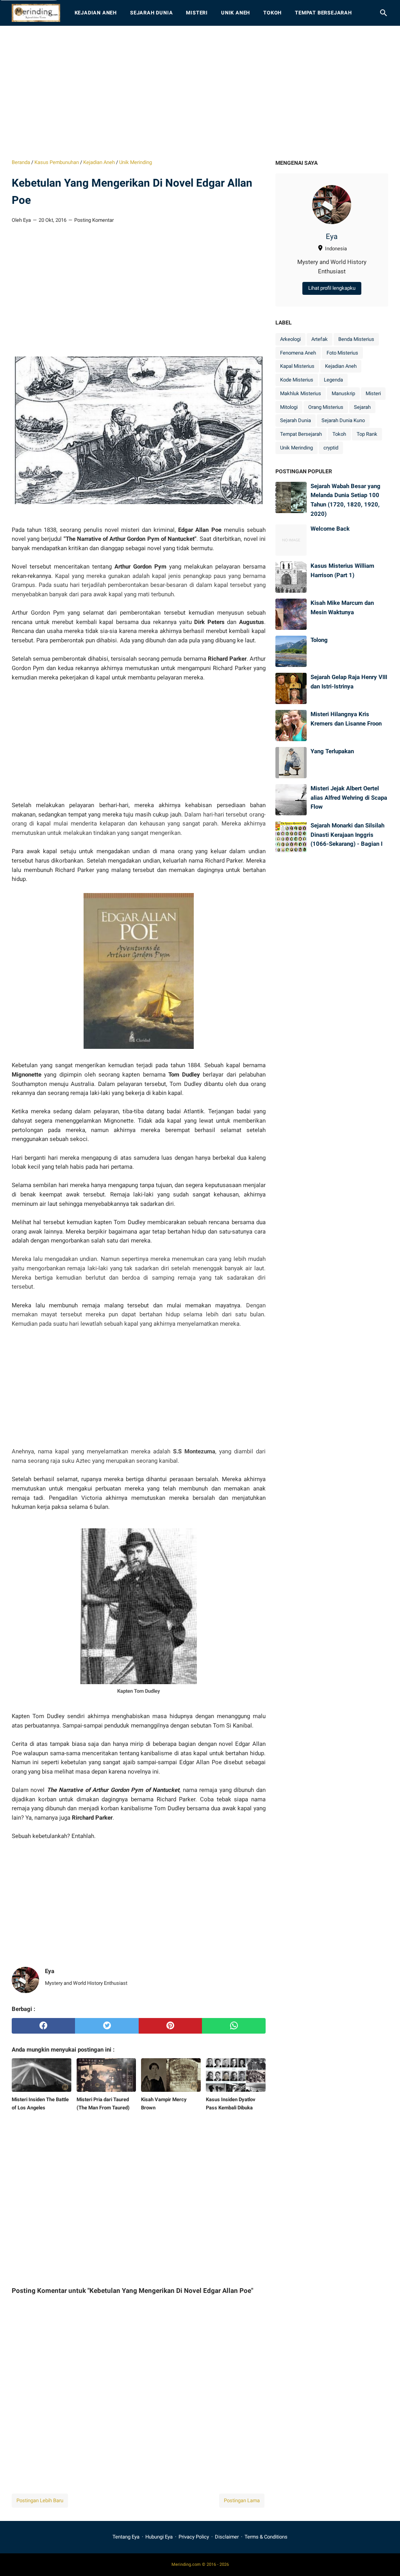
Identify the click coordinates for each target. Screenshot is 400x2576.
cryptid (331, 448)
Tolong (319, 640)
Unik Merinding (296, 448)
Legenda (333, 380)
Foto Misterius (342, 353)
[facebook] (43, 2026)
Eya (332, 237)
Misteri (197, 13)
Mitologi (289, 407)
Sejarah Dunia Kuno (343, 420)
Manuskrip (343, 393)
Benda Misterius (356, 339)
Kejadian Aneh (96, 13)
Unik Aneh (236, 13)
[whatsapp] (234, 2026)
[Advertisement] (200, 92)
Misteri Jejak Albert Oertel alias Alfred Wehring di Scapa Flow (349, 798)
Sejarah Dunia (151, 13)
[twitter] (107, 2026)
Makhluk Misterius (301, 393)
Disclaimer (227, 2537)
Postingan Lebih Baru (40, 2500)
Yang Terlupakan (332, 751)
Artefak (320, 339)
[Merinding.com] (36, 13)
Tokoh (272, 13)
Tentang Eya (126, 2537)
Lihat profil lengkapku (332, 288)
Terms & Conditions (266, 2537)
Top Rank (367, 434)
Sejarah (362, 407)
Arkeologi (290, 339)
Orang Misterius (326, 407)
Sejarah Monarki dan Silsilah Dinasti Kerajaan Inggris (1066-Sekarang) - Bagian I (347, 835)
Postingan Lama (242, 2500)
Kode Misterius (297, 380)
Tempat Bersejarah (323, 13)
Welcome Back (330, 529)
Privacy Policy (194, 2537)
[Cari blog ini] (384, 13)
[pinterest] (170, 2026)
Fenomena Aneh (298, 353)
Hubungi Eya (159, 2537)
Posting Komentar (94, 220)
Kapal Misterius (297, 366)
